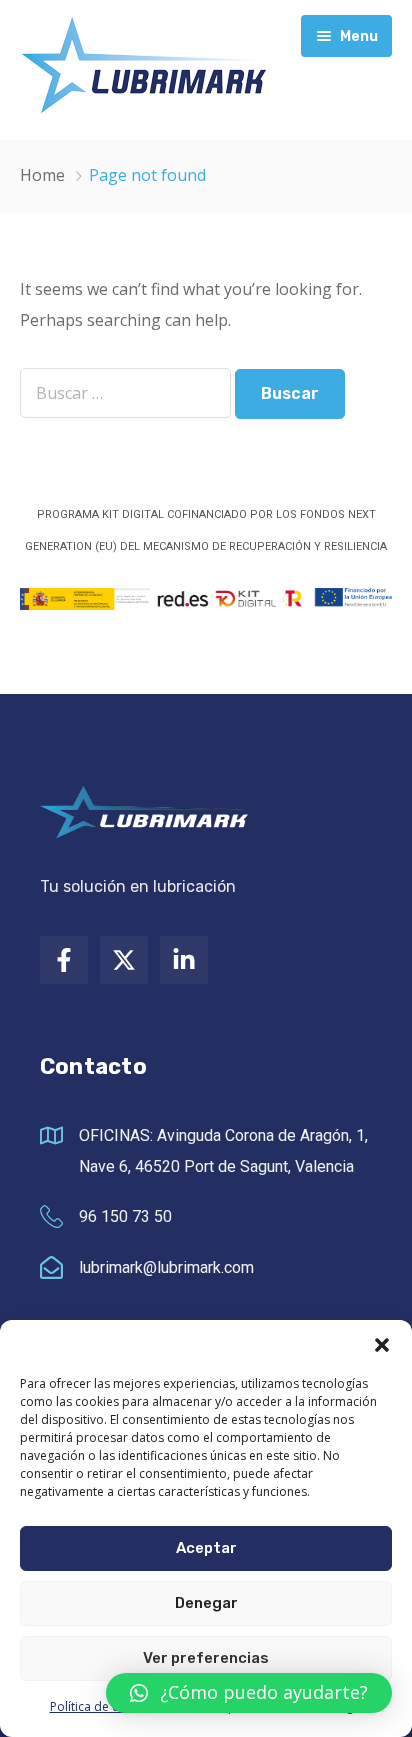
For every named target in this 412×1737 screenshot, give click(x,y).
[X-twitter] (124, 960)
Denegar (206, 1603)
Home (42, 175)
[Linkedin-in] (184, 960)
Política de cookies (103, 1706)
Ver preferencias (206, 1658)
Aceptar (206, 1548)
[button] (382, 1345)
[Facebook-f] (64, 960)
